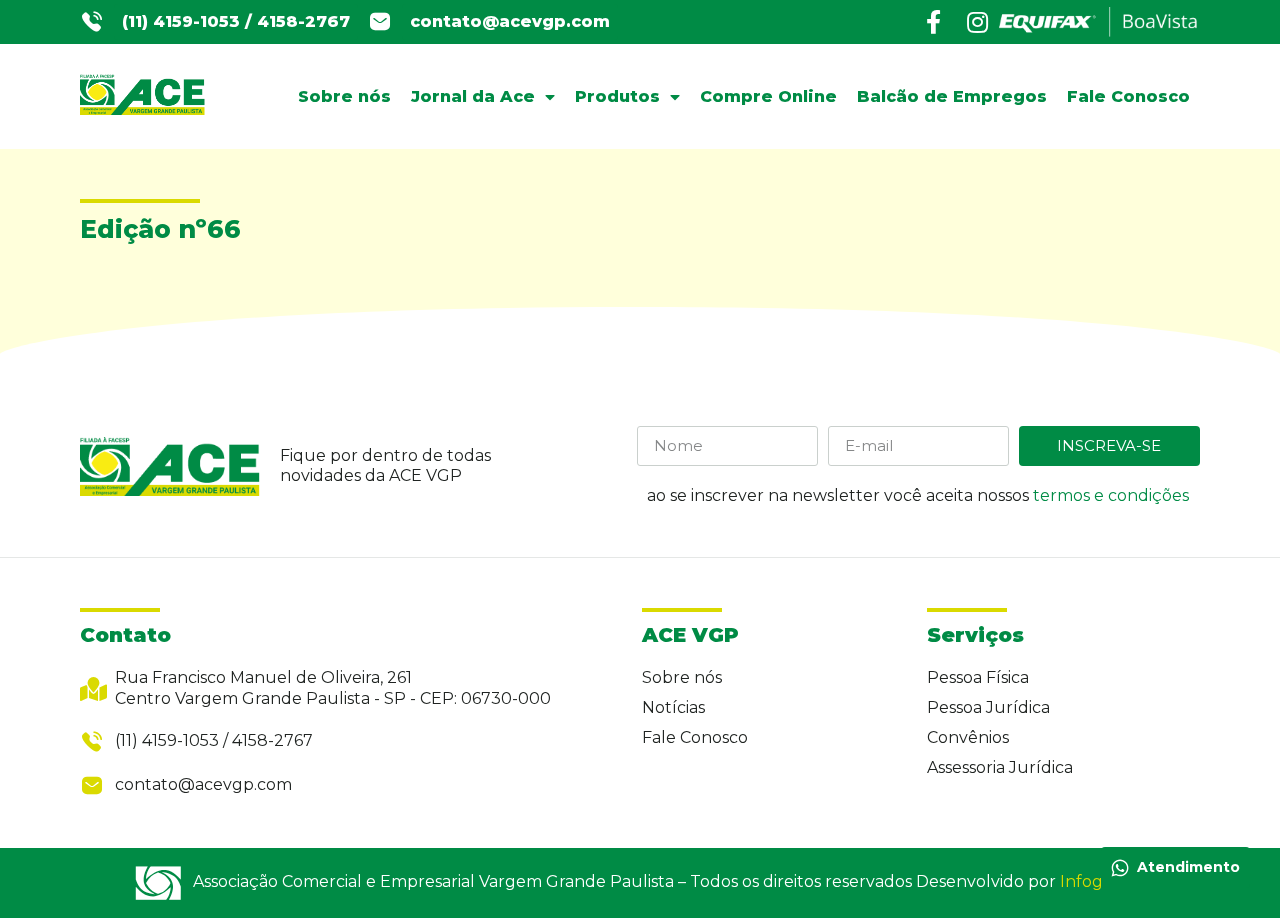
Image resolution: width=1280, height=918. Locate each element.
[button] (236, 22)
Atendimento (1188, 867)
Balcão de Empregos (952, 96)
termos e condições (1111, 495)
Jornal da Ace (473, 96)
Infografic (1098, 881)
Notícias (673, 707)
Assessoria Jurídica (1000, 767)
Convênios (968, 737)
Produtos (617, 96)
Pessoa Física (978, 677)
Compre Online (768, 96)
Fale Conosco (1128, 96)
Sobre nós (344, 96)
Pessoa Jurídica (988, 707)
